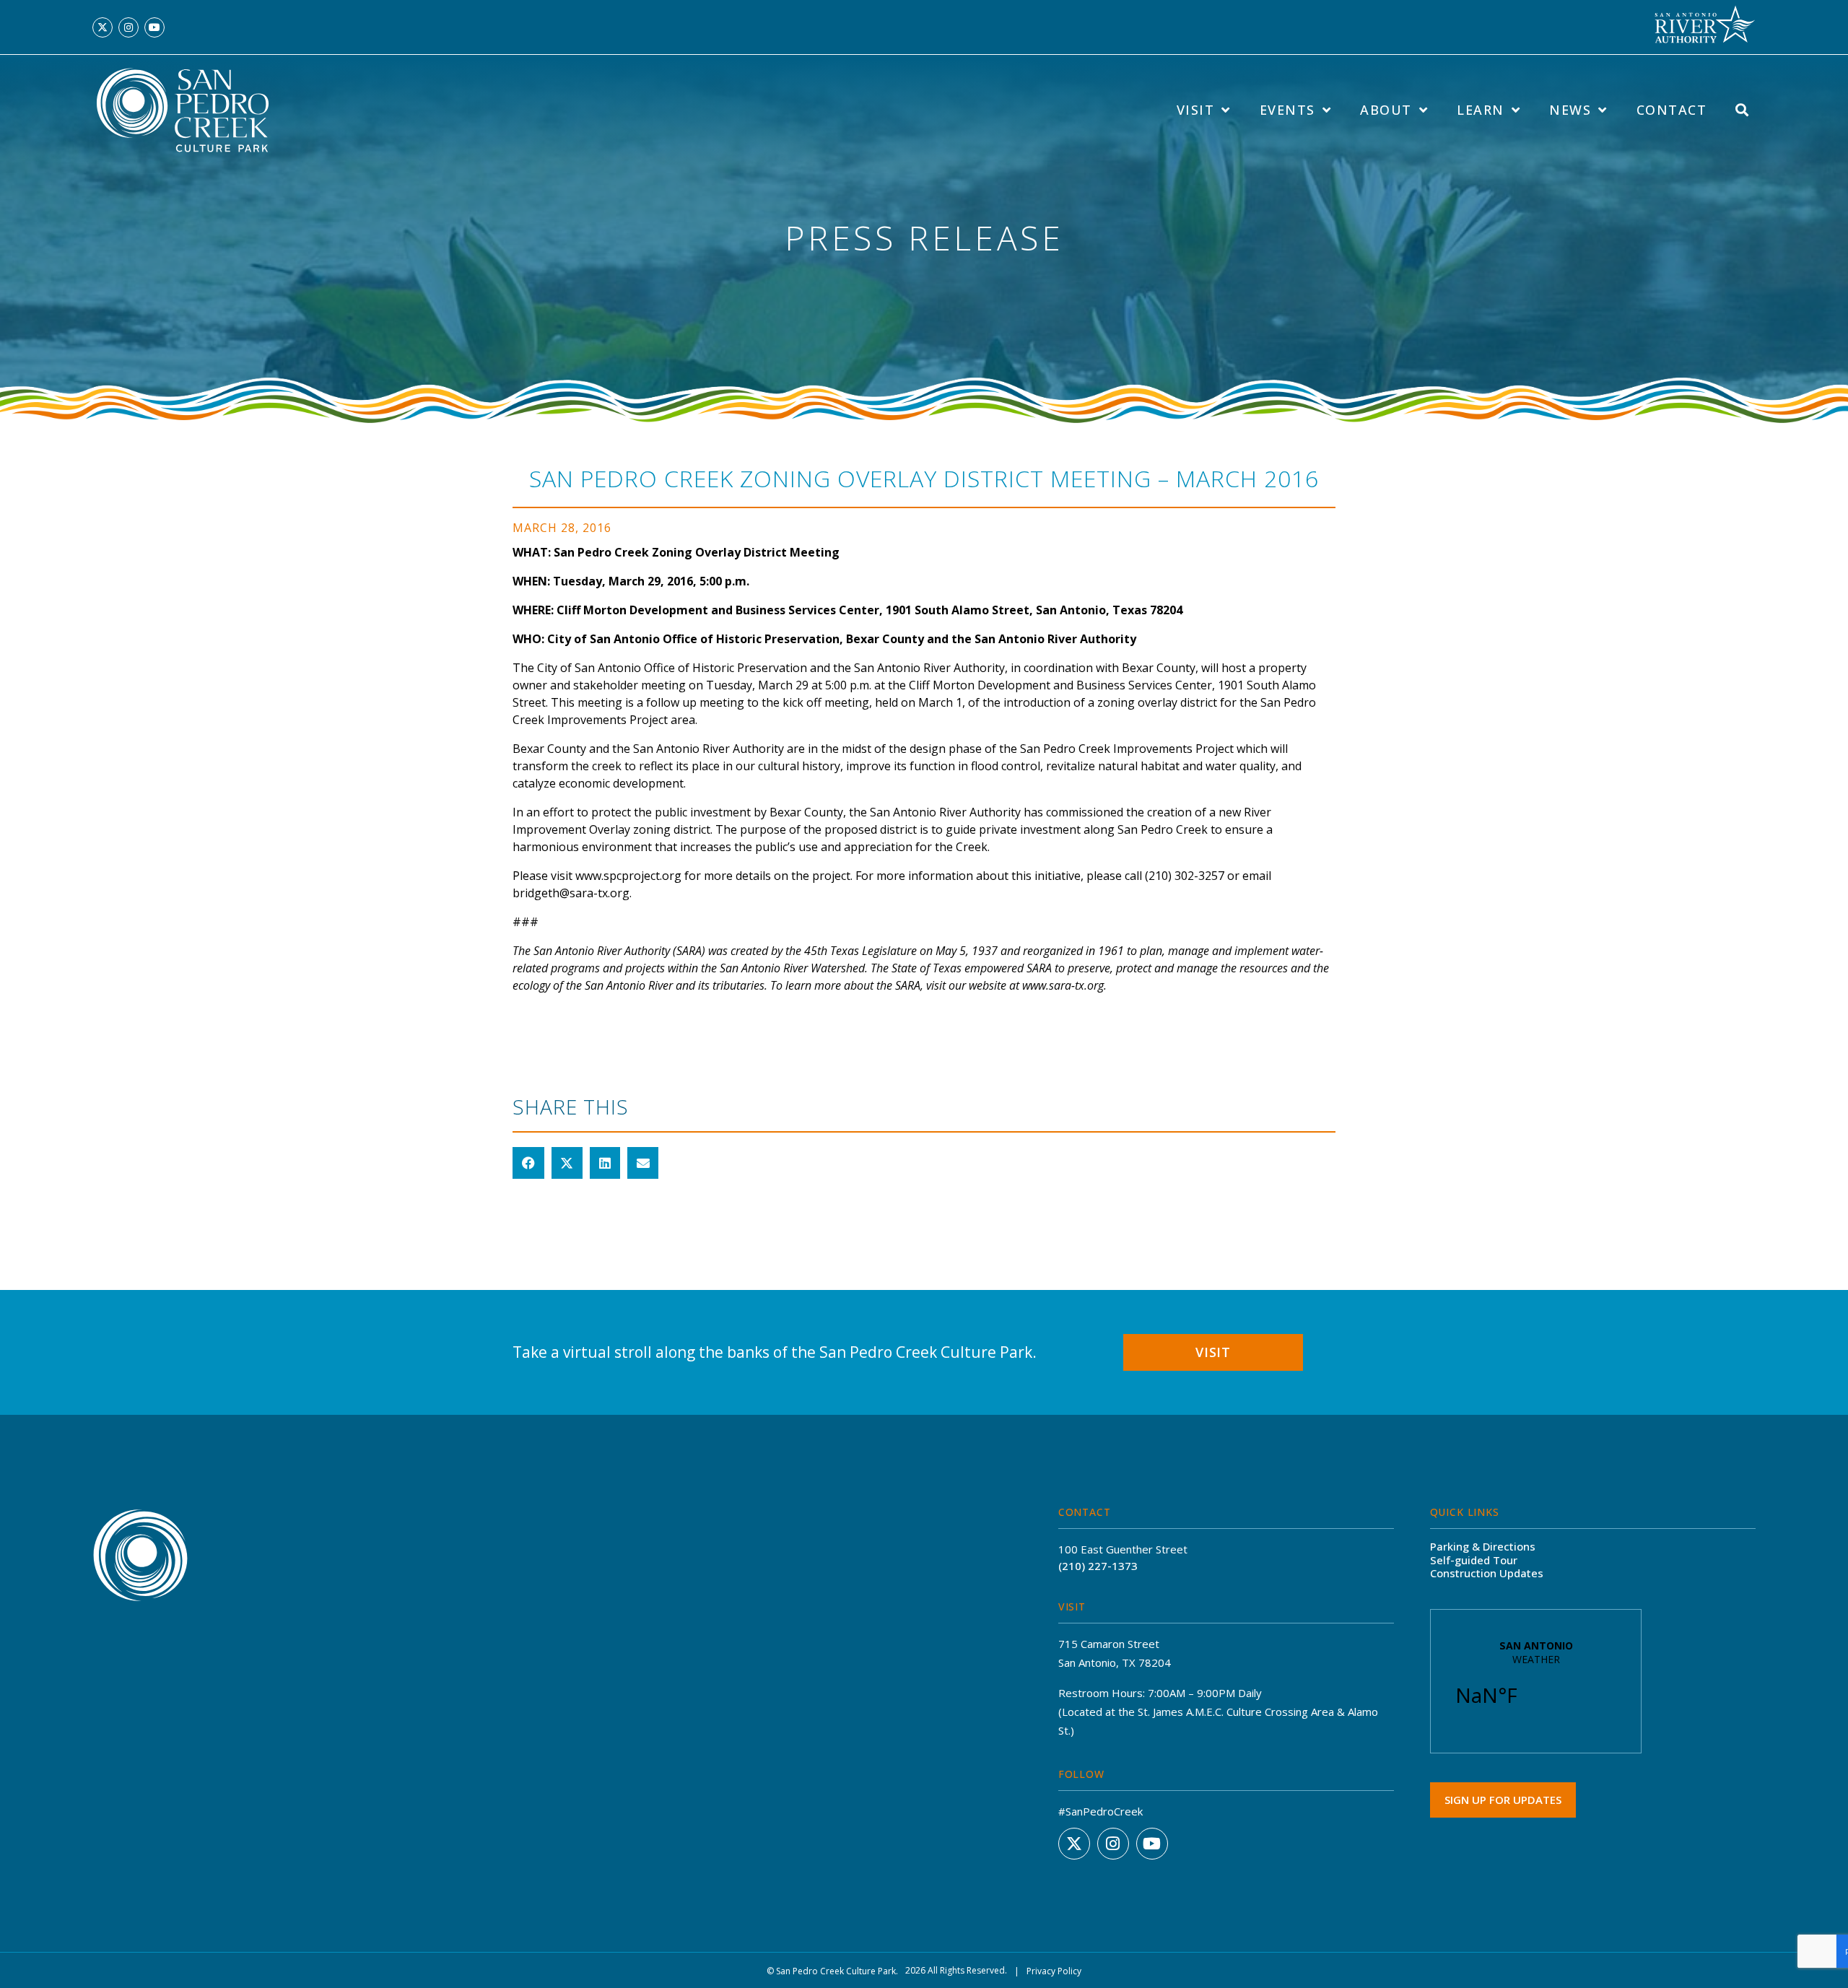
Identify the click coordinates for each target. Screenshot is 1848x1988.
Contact (1672, 110)
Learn (1481, 110)
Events (1287, 110)
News (1570, 110)
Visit (1196, 110)
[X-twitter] (103, 27)
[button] (528, 1163)
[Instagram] (128, 27)
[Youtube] (154, 27)
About (1386, 110)
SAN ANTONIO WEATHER (1536, 1681)
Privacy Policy (1054, 1971)
